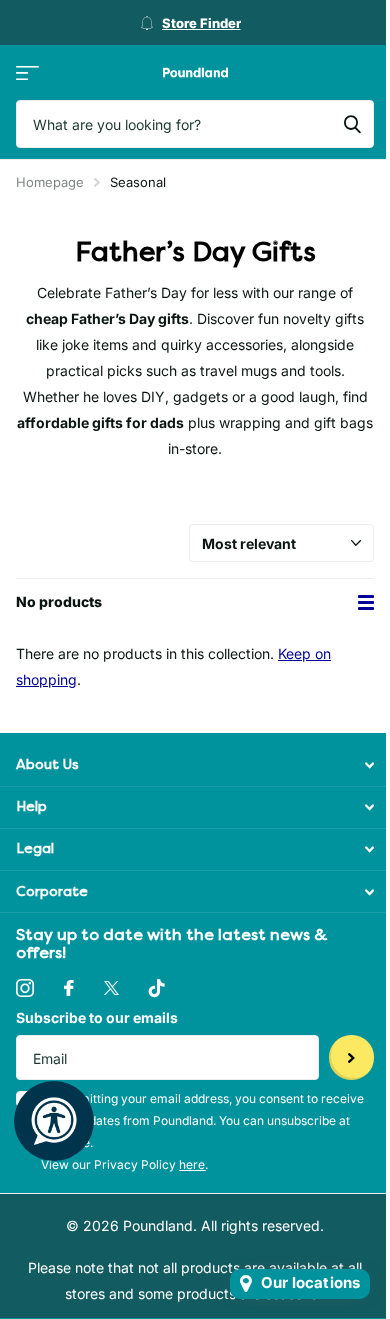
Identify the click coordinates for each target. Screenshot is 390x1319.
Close (195, 765)
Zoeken (352, 124)
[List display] (366, 602)
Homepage (50, 182)
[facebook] (69, 988)
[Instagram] (25, 988)
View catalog (27, 72)
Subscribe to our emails (97, 1017)
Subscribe (351, 1057)
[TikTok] (157, 988)
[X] (111, 988)
